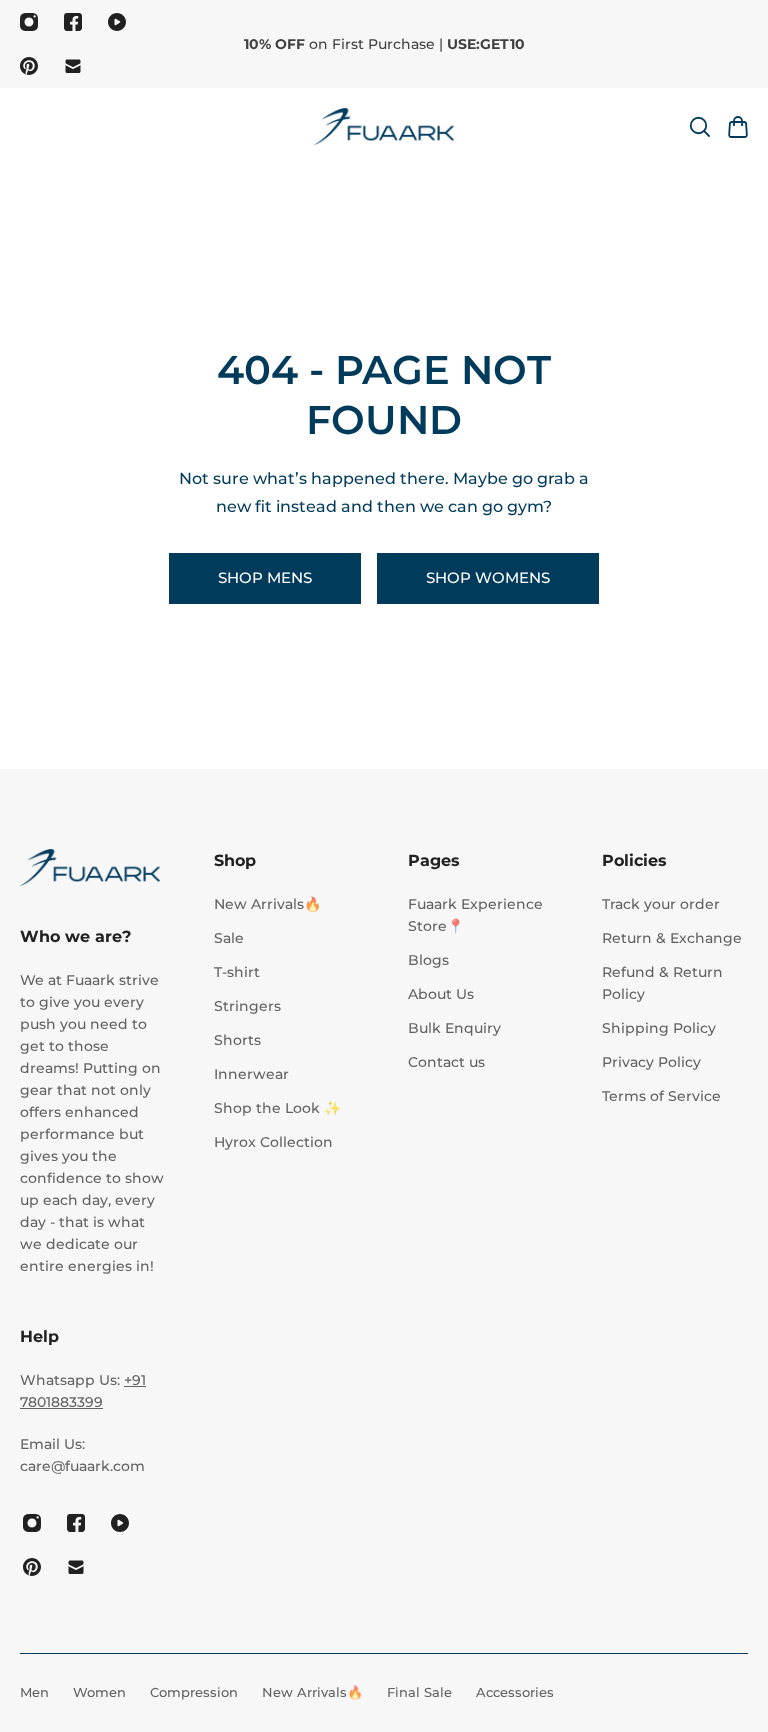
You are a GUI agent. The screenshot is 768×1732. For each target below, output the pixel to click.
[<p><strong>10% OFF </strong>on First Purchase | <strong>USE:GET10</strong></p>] (384, 44)
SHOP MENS (265, 577)
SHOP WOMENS (488, 577)
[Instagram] (29, 22)
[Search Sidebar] (699, 127)
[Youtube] (117, 22)
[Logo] (384, 126)
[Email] (73, 66)
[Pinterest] (29, 66)
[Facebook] (73, 22)
